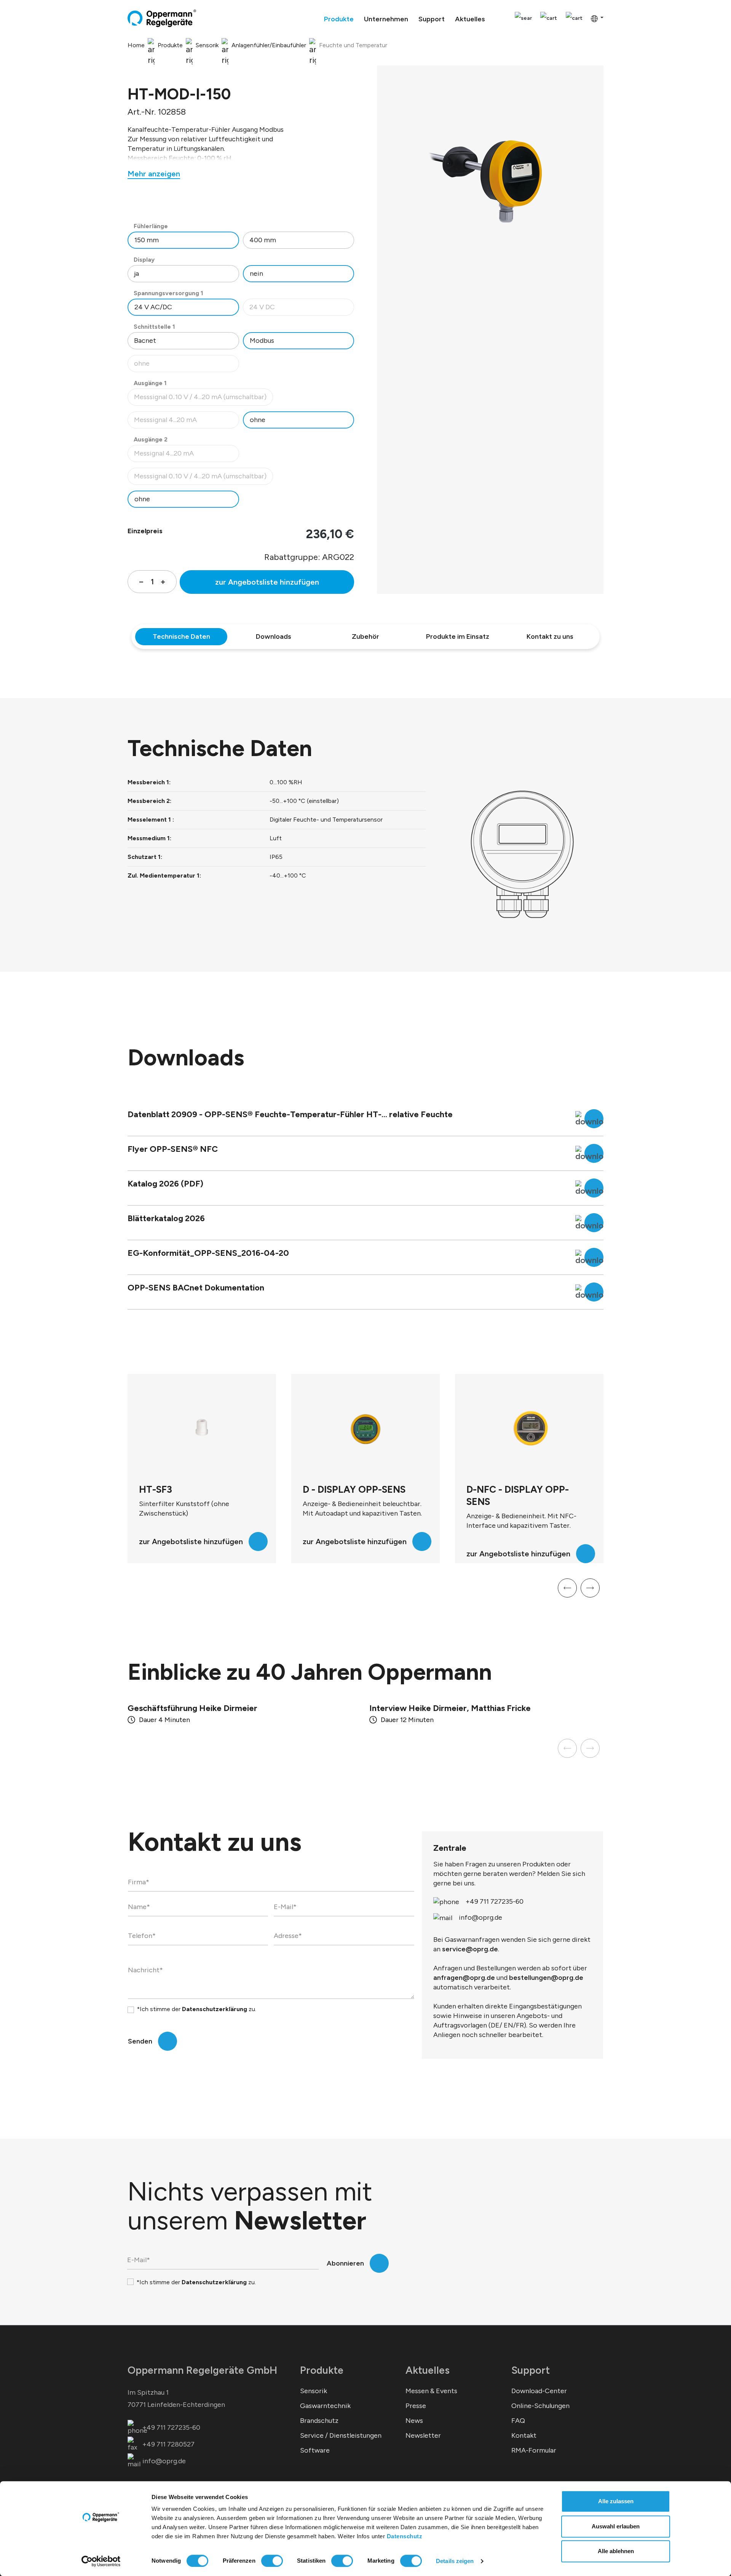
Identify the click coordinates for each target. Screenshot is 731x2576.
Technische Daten (181, 636)
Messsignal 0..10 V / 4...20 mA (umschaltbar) (200, 399)
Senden (140, 2041)
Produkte (322, 2370)
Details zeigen (455, 2561)
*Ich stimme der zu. (196, 2009)
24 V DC (302, 309)
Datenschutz (405, 2536)
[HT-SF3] (202, 1429)
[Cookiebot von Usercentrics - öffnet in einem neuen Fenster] (101, 2561)
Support (531, 2370)
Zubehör (365, 636)
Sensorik (314, 2391)
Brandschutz (319, 2421)
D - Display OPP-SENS (354, 1489)
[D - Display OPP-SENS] (365, 1429)
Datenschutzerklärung (215, 2009)
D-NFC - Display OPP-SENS (518, 1495)
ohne (186, 365)
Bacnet (145, 341)
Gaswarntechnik (325, 2406)
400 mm (263, 240)
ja (136, 273)
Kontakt (524, 2435)
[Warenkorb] (574, 18)
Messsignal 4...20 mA (186, 422)
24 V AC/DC (153, 307)
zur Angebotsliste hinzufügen (267, 582)
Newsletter (423, 2435)
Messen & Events (431, 2391)
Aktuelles (428, 2370)
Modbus (262, 341)
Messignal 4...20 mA (186, 455)
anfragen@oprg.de (464, 1978)
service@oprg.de (470, 1949)
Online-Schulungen (540, 2406)
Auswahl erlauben (616, 2526)
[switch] (272, 2561)
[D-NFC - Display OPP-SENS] (529, 1429)
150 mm (147, 240)
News (414, 2421)
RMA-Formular (534, 2450)
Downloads (274, 636)
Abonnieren (345, 2263)
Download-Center (539, 2391)
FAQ (518, 2421)
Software (315, 2450)
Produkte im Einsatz (458, 636)
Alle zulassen (616, 2501)
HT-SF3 (156, 1489)
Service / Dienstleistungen (341, 2435)
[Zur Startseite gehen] (162, 18)
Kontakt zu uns (550, 636)
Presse (416, 2406)
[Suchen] (523, 18)
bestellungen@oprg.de (546, 1978)
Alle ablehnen (616, 2551)
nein (256, 273)
